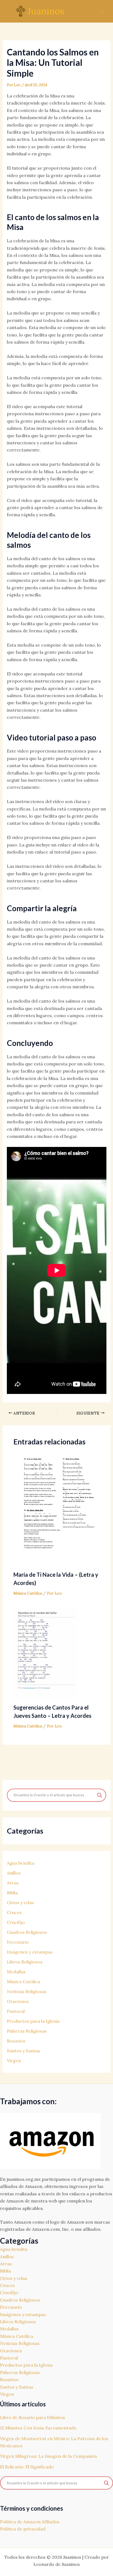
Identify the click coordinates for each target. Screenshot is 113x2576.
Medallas (16, 1972)
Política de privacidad (23, 2529)
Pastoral (16, 2011)
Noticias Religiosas (27, 1991)
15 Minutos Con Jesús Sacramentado (38, 2428)
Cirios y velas (20, 1902)
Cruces (14, 1912)
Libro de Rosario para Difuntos (33, 2417)
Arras (13, 1883)
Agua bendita (21, 1863)
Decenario (18, 1942)
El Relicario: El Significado (27, 2467)
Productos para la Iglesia (33, 2021)
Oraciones (18, 2001)
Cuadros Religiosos (27, 1932)
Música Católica (28, 1593)
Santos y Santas (23, 2051)
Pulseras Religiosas (27, 2031)
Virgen (14, 2061)
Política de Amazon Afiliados (30, 2522)
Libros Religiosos (25, 1962)
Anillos (14, 1873)
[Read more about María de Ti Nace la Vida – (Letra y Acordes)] (57, 1509)
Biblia (12, 1893)
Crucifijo (16, 1922)
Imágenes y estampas (30, 1952)
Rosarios (16, 2041)
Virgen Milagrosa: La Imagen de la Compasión (48, 2456)
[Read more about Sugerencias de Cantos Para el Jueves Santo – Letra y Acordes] (46, 1653)
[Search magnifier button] (100, 1795)
